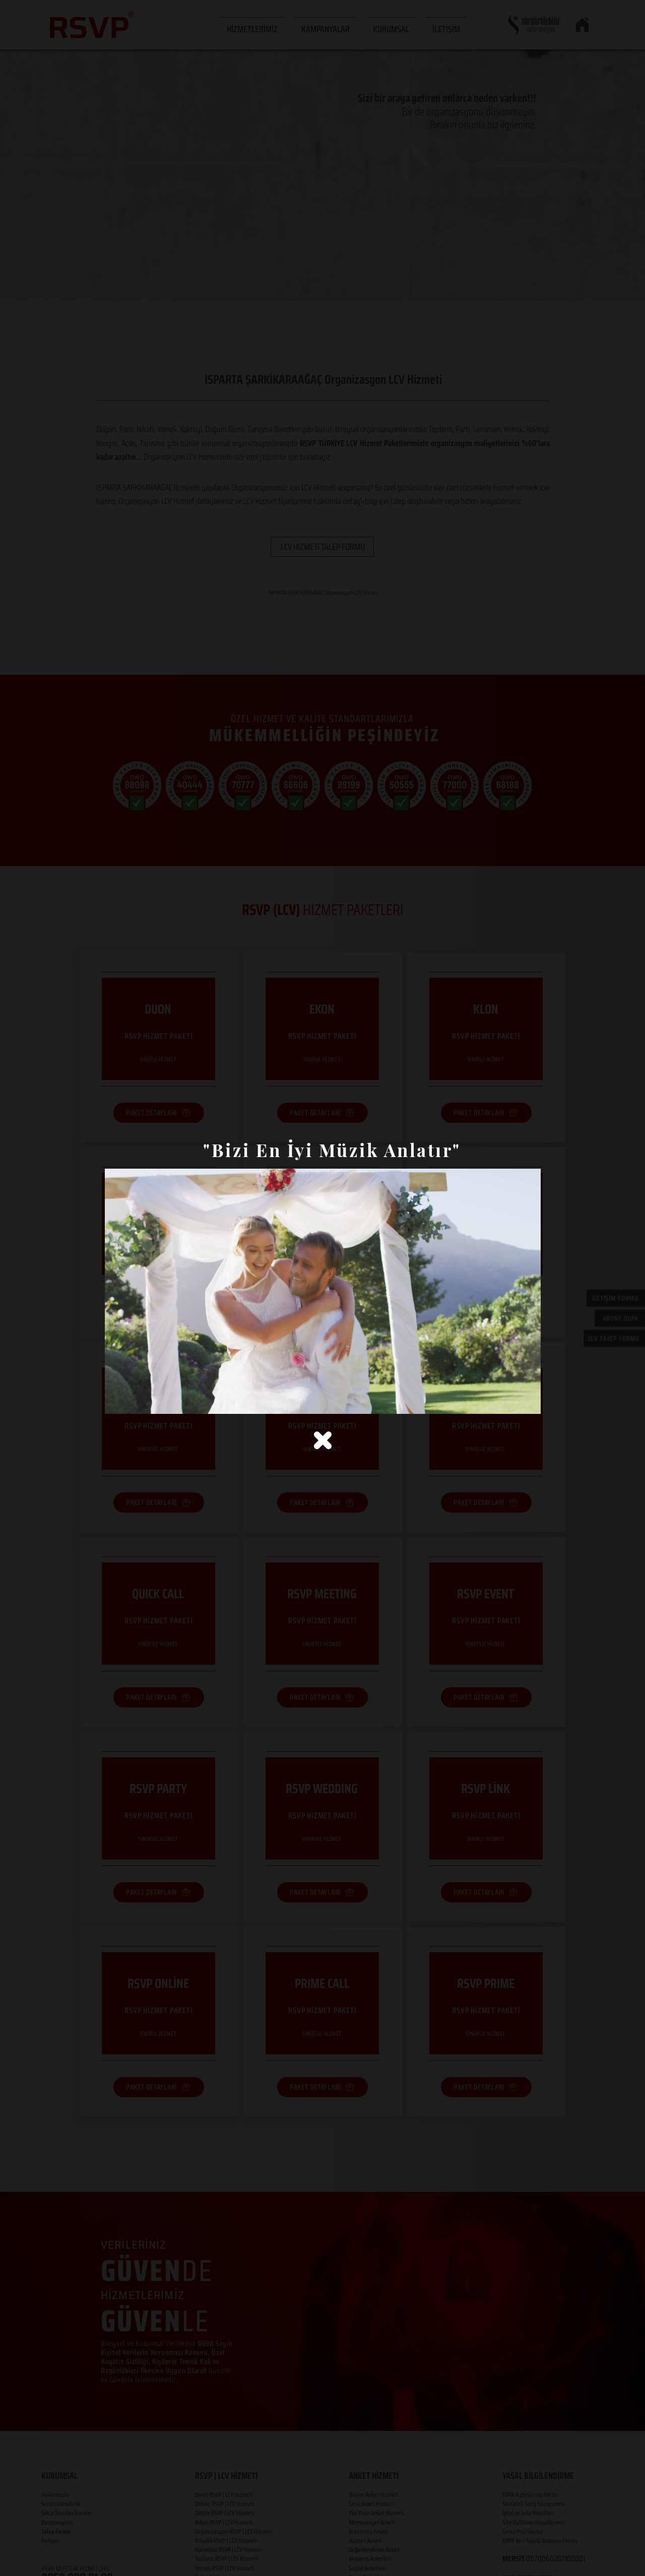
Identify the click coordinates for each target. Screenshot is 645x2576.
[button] (323, 1440)
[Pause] (118, 1400)
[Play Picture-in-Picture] (510, 1400)
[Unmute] (135, 1400)
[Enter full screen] (527, 1400)
